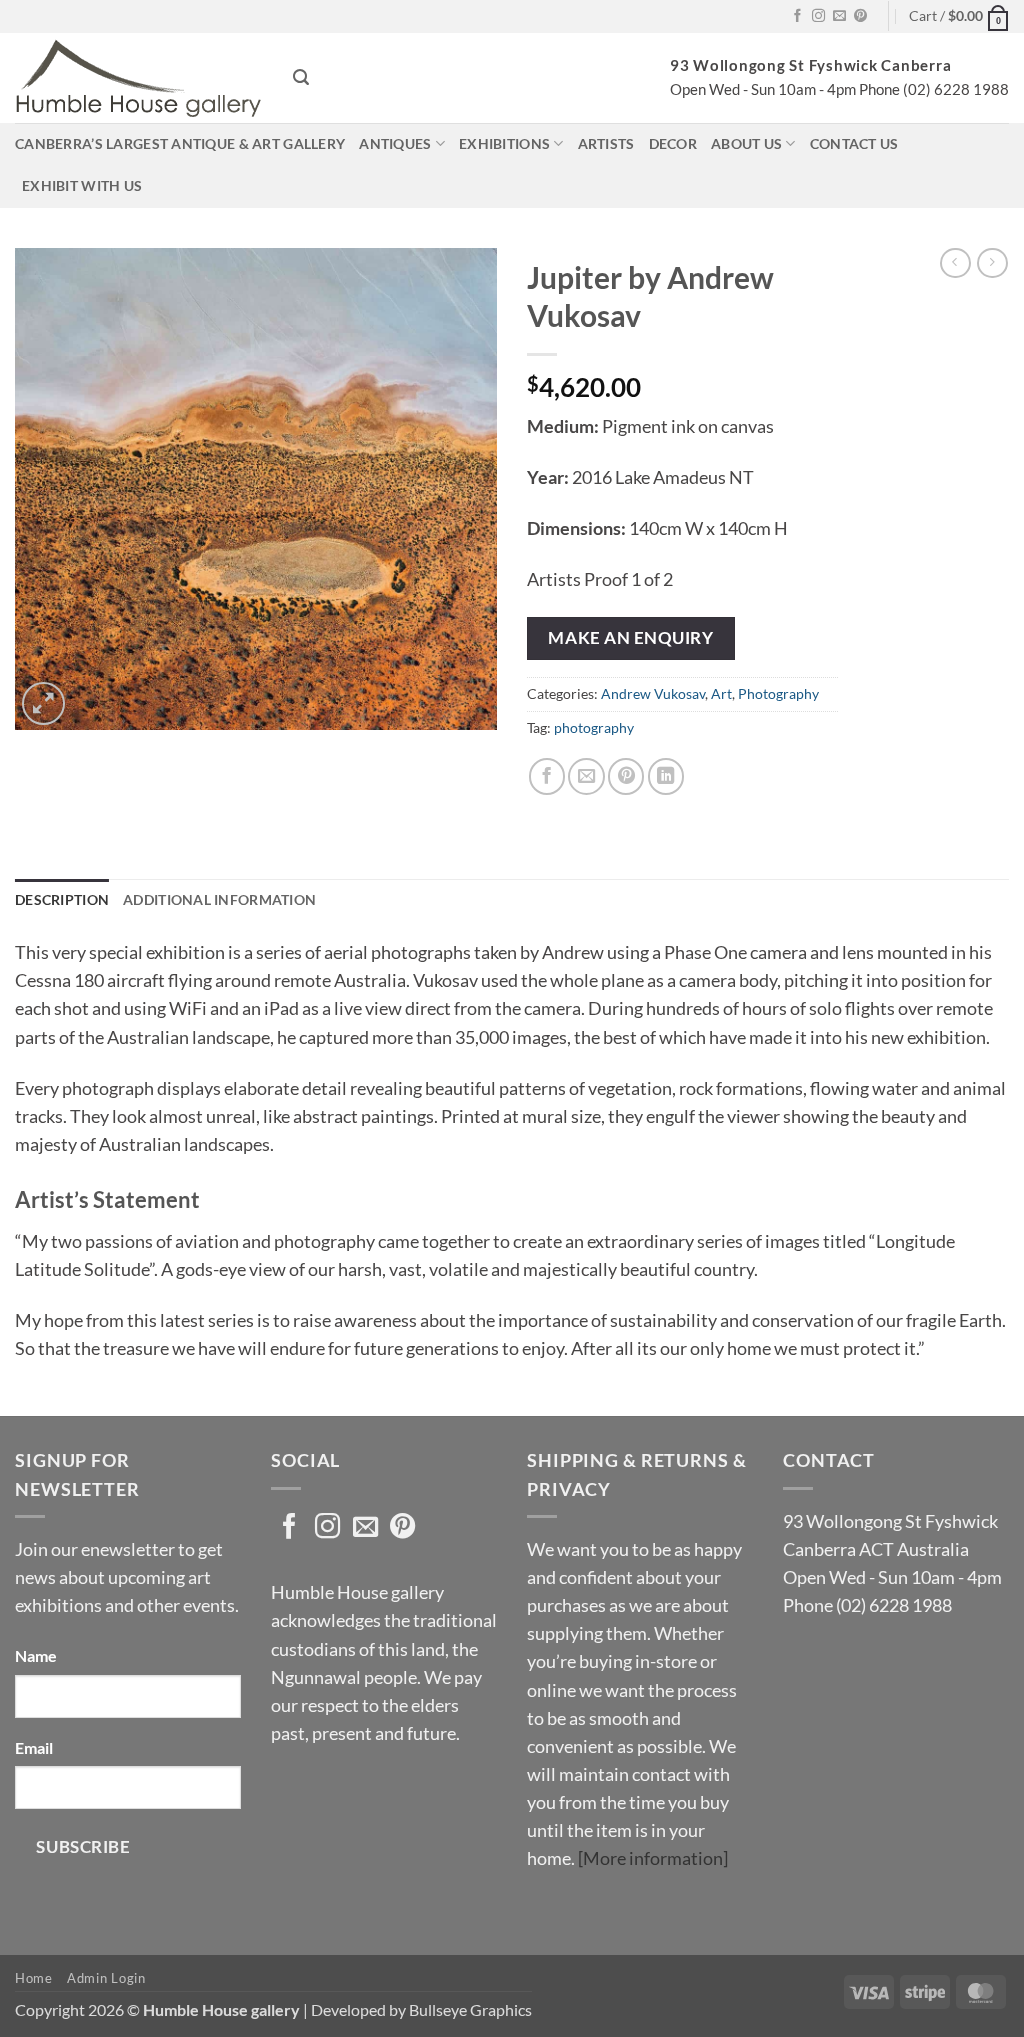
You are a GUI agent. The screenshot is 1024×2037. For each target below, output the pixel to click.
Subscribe (83, 1846)
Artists (606, 143)
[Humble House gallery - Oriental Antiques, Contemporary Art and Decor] (139, 78)
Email (34, 1747)
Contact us (854, 143)
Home (34, 1978)
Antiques (395, 143)
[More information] (653, 1858)
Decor (673, 143)
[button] (959, 16)
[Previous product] (992, 263)
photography (594, 727)
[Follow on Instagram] (818, 16)
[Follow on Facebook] (797, 16)
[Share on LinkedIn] (666, 776)
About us (746, 143)
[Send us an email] (839, 16)
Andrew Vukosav (653, 693)
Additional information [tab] (219, 899)
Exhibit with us (82, 185)
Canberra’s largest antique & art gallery (180, 143)
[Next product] (955, 263)
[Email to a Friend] (586, 776)
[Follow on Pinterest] (860, 16)
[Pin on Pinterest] (626, 776)
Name (36, 1655)
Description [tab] (62, 899)
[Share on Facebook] (547, 776)
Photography (778, 693)
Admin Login (106, 1978)
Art (721, 693)
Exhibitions (504, 143)
